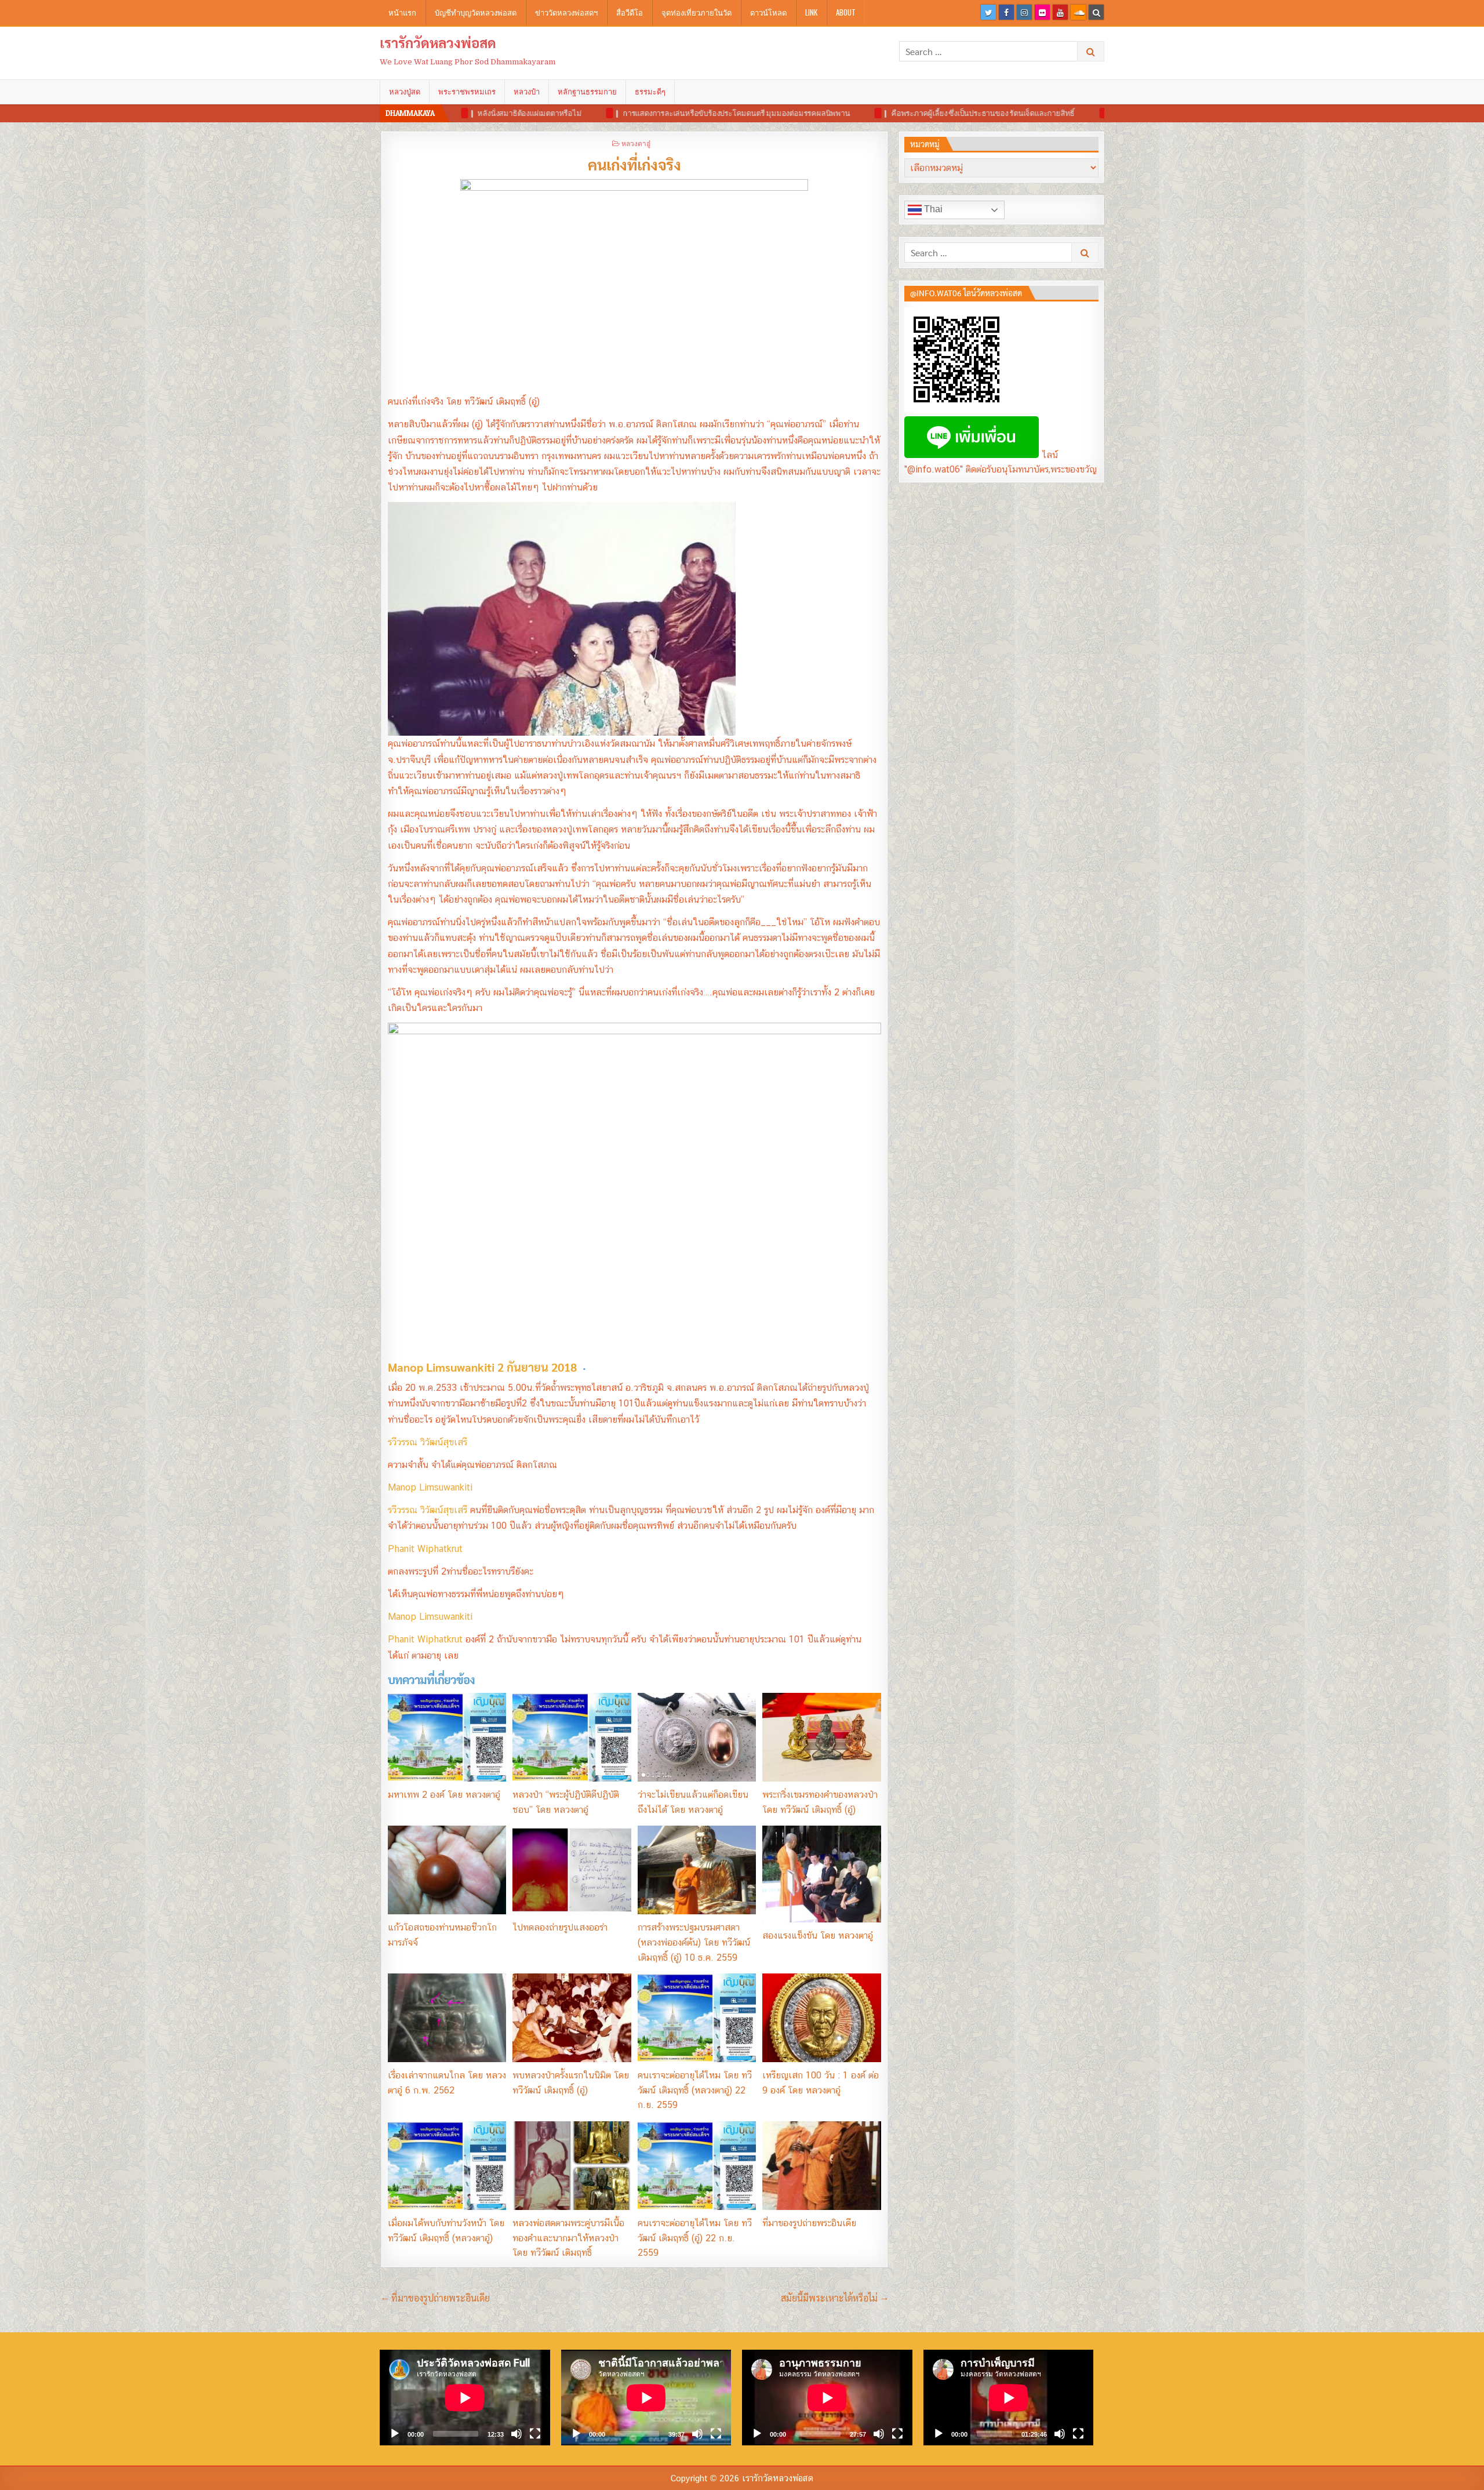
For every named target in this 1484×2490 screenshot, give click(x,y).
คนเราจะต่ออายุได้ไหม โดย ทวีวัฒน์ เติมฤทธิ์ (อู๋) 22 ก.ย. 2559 (695, 2238)
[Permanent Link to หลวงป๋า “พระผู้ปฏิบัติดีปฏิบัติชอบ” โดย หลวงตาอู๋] (572, 1737)
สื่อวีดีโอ (630, 12)
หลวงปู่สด (405, 92)
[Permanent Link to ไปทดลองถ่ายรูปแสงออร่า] (572, 1870)
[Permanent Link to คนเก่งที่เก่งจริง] (634, 283)
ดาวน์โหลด (768, 12)
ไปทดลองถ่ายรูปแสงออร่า (560, 1927)
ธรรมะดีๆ (650, 92)
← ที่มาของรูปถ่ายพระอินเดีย (435, 2298)
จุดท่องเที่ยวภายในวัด (696, 12)
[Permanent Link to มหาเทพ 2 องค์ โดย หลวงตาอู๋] (447, 1737)
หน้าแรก (402, 12)
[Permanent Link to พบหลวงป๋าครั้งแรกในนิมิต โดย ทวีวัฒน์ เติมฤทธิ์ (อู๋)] (572, 2018)
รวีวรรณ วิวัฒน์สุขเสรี (428, 1442)
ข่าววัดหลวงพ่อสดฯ (566, 12)
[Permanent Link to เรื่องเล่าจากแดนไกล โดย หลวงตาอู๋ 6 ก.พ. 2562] (447, 2018)
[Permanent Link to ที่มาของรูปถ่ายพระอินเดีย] (821, 2166)
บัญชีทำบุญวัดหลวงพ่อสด (476, 12)
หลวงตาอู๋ (636, 143)
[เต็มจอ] (535, 2434)
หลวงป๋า (527, 92)
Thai (932, 209)
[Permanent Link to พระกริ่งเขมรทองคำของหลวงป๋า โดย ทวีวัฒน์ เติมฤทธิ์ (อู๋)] (821, 1737)
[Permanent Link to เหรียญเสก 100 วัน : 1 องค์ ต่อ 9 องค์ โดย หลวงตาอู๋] (821, 2018)
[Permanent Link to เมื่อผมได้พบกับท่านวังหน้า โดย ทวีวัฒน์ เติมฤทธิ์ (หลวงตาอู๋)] (447, 2166)
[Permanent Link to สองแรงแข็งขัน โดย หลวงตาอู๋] (821, 1874)
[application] (465, 2398)
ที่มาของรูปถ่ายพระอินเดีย (809, 2223)
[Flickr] (1042, 12)
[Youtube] (1060, 12)
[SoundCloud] (1078, 12)
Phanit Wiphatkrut (425, 1549)
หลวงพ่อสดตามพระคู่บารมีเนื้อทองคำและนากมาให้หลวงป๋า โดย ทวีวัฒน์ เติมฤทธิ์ (568, 2238)
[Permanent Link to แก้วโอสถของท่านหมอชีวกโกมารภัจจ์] (447, 1870)
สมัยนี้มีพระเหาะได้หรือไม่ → (834, 2298)
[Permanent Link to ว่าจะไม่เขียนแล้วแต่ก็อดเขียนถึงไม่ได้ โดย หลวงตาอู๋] (697, 1737)
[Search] (1096, 12)
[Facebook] (1006, 12)
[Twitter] (988, 12)
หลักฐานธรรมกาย (587, 92)
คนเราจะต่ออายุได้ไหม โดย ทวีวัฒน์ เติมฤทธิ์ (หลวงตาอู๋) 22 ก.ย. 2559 (695, 2090)
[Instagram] (1024, 12)
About (846, 12)
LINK (811, 12)
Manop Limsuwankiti (430, 1487)
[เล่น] (395, 2434)
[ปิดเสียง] (517, 2434)
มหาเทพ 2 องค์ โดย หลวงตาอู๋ (444, 1795)
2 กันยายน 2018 (537, 1367)
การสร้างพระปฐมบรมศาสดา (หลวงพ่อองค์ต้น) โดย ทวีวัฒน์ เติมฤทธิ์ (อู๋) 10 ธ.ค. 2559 (694, 1942)
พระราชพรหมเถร (467, 92)
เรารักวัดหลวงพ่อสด (438, 42)
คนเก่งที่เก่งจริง (634, 164)
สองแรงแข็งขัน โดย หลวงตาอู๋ (818, 1935)
